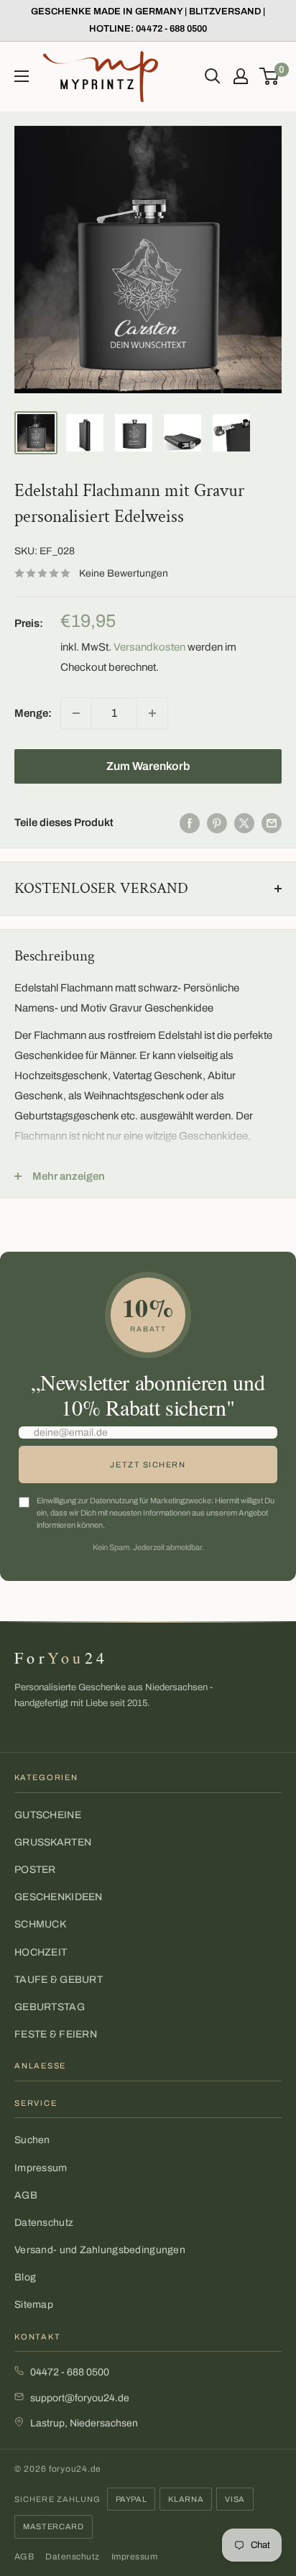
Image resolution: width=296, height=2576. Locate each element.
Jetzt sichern (148, 1465)
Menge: (33, 713)
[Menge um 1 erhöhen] (152, 713)
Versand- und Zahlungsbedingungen (100, 2250)
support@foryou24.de (80, 2398)
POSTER (35, 1870)
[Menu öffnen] (22, 76)
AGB (26, 2195)
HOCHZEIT (41, 1952)
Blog (25, 2277)
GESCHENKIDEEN (59, 1897)
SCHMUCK (40, 1924)
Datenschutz (44, 2223)
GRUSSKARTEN (53, 1842)
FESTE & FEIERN (56, 2034)
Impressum (41, 2168)
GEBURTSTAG (50, 2007)
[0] (270, 76)
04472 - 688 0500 (70, 2372)
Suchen (32, 2140)
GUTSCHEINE (48, 1815)
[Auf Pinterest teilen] (217, 823)
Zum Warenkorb (148, 766)
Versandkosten (149, 647)
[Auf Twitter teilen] (244, 823)
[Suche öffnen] (213, 76)
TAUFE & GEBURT (59, 1980)
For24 (61, 1658)
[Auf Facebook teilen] (190, 823)
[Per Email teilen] (272, 823)
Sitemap (34, 2305)
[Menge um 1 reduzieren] (76, 713)
